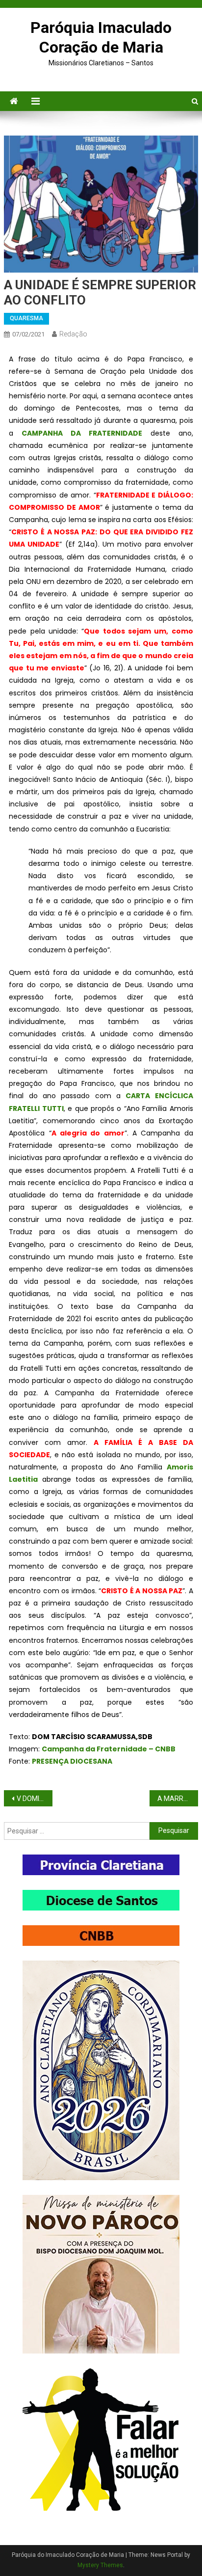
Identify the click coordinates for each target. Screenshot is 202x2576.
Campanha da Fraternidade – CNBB (109, 1749)
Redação (73, 334)
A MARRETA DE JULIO (178, 1799)
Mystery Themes (100, 2565)
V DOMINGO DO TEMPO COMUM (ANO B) (35, 1799)
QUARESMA (26, 318)
